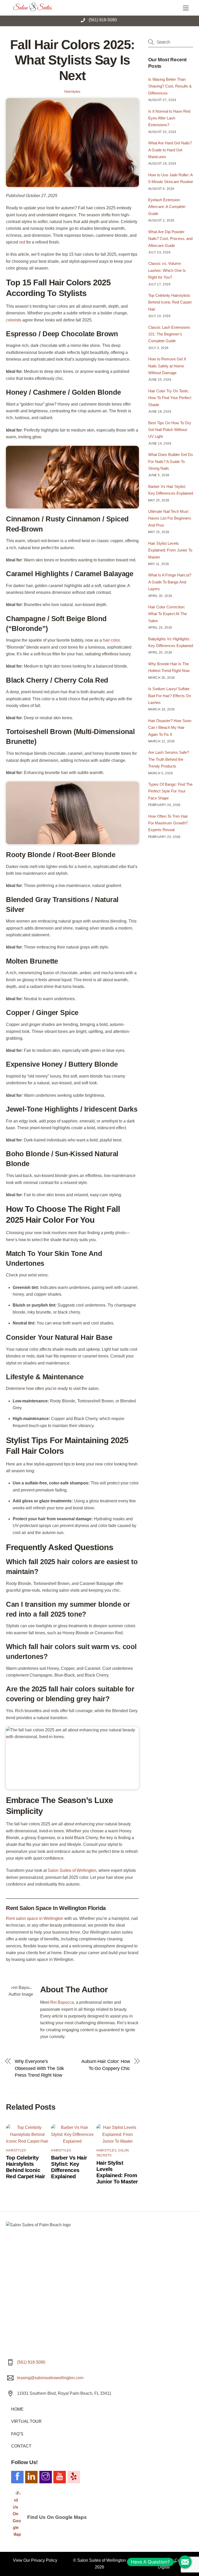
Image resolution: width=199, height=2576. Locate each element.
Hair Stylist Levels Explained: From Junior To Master (117, 2172)
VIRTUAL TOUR (26, 2421)
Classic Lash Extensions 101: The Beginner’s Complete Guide (169, 334)
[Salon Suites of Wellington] (33, 9)
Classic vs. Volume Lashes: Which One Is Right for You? (167, 270)
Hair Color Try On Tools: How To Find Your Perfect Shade (170, 398)
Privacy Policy (44, 2560)
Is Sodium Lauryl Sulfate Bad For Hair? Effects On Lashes (170, 696)
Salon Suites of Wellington (102, 2560)
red (22, 242)
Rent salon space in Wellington (35, 1918)
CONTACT (21, 2446)
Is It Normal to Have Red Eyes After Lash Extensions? (169, 118)
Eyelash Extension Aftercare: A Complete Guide (167, 207)
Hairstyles (72, 91)
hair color (111, 640)
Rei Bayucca (62, 2002)
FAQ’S (17, 2434)
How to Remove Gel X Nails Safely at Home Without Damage (167, 366)
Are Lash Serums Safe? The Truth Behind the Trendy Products (169, 759)
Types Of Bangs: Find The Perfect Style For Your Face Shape (170, 791)
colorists (14, 320)
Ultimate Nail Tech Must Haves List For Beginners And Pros (170, 518)
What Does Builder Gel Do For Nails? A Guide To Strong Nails (170, 461)
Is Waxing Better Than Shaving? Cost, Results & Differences (170, 86)
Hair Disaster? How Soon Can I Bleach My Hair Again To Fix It (170, 728)
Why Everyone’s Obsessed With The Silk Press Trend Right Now (39, 2068)
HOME (17, 2409)
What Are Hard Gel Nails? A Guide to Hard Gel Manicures (170, 150)
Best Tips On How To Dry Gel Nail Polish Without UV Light (170, 430)
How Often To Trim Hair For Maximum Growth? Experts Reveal (168, 823)
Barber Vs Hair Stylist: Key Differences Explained (69, 2167)
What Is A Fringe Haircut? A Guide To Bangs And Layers (170, 582)
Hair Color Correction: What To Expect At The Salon (168, 614)
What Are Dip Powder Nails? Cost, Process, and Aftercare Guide (170, 239)
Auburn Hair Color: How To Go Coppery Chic (106, 2065)
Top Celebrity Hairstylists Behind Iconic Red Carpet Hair (26, 2167)
